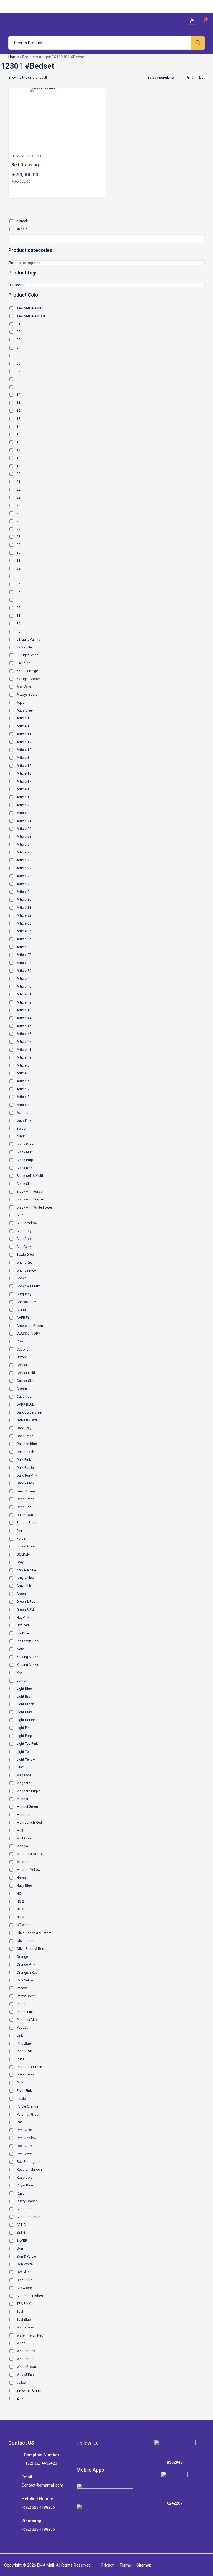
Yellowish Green (29, 2390)
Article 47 (24, 1042)
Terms (125, 2565)
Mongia (22, 1846)
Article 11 (24, 734)
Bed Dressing (25, 165)
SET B (21, 2233)
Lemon (22, 1681)
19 (19, 466)
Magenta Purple (29, 1791)
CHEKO (22, 1310)
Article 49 (24, 1057)
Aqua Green (26, 710)
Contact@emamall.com (42, 2485)
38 (19, 616)
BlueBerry (24, 1247)
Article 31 (24, 908)
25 (19, 513)
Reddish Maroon (29, 2170)
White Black (26, 2351)
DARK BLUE (25, 1404)
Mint (20, 1831)
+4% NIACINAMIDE (31, 308)
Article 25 (24, 852)
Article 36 (24, 947)
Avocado (23, 1113)
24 (19, 505)
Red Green (25, 2154)
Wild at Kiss (26, 2375)
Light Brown (26, 1696)
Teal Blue (24, 2320)
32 (19, 568)
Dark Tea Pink (27, 1476)
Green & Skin (26, 1610)
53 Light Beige (28, 655)
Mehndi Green (27, 1807)
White (21, 2343)
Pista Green (26, 2075)
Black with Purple (30, 1192)
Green (21, 1594)
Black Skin (25, 1184)
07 (19, 371)
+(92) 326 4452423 (40, 2463)
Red (20, 2122)
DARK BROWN (27, 1420)
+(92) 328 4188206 (38, 2507)
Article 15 (24, 766)
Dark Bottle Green (30, 1412)
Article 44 (24, 1018)
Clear (21, 1341)
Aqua (21, 703)
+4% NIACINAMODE (31, 316)
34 (19, 584)
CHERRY (23, 1318)
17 (19, 450)
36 (19, 600)
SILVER (22, 2241)
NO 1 (20, 1894)
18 (19, 458)
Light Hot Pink (27, 1720)
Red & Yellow (26, 2138)
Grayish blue (26, 1586)
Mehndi (22, 1799)
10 (19, 395)
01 (19, 324)
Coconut (23, 1349)
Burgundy (24, 1294)
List (202, 78)
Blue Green (25, 1239)
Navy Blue (24, 1886)
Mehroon (23, 1815)
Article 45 (24, 1026)
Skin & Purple (26, 2257)
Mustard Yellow (28, 1870)
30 (19, 553)
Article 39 (24, 971)
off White (24, 1925)
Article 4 (23, 979)
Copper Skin (26, 1381)
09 (19, 387)
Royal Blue (25, 2185)
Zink (20, 2398)
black (21, 1136)
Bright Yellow (27, 1270)
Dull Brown (25, 1515)
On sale (21, 229)
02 (19, 332)
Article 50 (24, 1073)
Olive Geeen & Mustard (34, 1933)
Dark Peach (25, 1452)
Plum (21, 2083)
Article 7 (23, 1089)
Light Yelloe (26, 1752)
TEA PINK (24, 2304)
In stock (22, 221)
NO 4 (20, 1917)
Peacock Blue (27, 2020)
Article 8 (23, 1097)
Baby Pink (24, 1120)
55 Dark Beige (27, 671)
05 (19, 355)
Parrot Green (26, 1996)
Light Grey (24, 1712)
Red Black (24, 2146)
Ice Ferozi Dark (28, 1641)
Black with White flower (34, 1207)
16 (19, 442)
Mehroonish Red (29, 1823)
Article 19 (24, 797)
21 (19, 482)
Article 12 (24, 742)
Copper (22, 1365)
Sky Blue (23, 2272)
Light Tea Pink (27, 1744)
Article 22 (24, 829)
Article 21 (24, 821)
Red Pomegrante (30, 2162)
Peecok (22, 2028)
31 (19, 561)
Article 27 (24, 868)
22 (19, 490)
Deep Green (26, 1499)
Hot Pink (23, 1618)
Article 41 (24, 994)
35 (19, 592)
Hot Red (23, 1625)
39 (19, 624)
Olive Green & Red (30, 1949)
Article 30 (24, 900)
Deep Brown (26, 1491)
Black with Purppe (30, 1199)
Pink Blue (24, 2043)
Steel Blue (24, 2280)
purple (21, 2099)
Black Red (24, 1168)
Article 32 (24, 915)
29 (19, 545)
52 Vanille (24, 647)
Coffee (22, 1357)
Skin (20, 2248)
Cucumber (25, 1397)
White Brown (26, 2367)
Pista (21, 2059)
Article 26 (24, 860)
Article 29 (24, 884)
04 (19, 348)
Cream (22, 1389)
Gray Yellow (26, 1578)
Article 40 (24, 987)
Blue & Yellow (27, 1223)
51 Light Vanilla (28, 640)
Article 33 (24, 923)
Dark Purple (25, 1468)
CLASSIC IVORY (28, 1334)
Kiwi (20, 1673)
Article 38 (24, 963)
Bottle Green (26, 1255)
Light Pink (24, 1728)
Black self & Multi (30, 1176)
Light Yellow (26, 1759)
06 (19, 363)
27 (19, 529)
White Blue (25, 2359)
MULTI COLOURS (29, 1854)
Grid (190, 78)
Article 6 (23, 1081)
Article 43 (24, 1010)
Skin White (25, 2264)
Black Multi (25, 1152)
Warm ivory (25, 2327)
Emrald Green (27, 1523)
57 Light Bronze (29, 679)
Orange (22, 1957)
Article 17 (24, 782)
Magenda (24, 1775)
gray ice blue (26, 1570)
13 (19, 419)
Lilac (20, 1767)
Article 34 (24, 931)
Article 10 (24, 726)
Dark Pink (24, 1460)
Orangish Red (27, 1973)
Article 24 (24, 845)
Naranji (22, 1878)
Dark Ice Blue (27, 1444)
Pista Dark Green (29, 2067)
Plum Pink (24, 2091)
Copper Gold (26, 1373)
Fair (19, 1531)
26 (19, 521)
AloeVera (24, 687)
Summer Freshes (30, 2296)
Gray (20, 1562)
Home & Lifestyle (27, 156)
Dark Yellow (26, 1483)
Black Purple (26, 1160)
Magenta (23, 1783)
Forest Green (26, 1546)
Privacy (108, 2565)
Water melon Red (30, 2335)
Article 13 (24, 750)
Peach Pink (25, 2012)
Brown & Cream (28, 1286)
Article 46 (24, 1034)
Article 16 (24, 773)
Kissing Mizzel (28, 1657)
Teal (20, 2312)
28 (19, 537)
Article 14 (24, 758)
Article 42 (24, 1002)
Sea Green (25, 2209)
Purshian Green (28, 2115)
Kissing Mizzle (28, 1665)
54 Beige (23, 663)
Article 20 (24, 813)
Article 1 (23, 718)
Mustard (23, 1862)
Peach (21, 2004)
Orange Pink (26, 1965)
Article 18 (24, 789)
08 (19, 379)
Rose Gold (25, 2178)
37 (19, 608)
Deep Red (24, 1507)
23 (19, 498)
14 (19, 426)
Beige (21, 1129)
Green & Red (26, 1602)
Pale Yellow (25, 1980)
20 (19, 474)
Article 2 (23, 805)
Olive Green (26, 1941)
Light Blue (24, 1689)
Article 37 (24, 955)
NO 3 (20, 1909)
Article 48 (24, 1050)
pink (20, 2036)
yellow (21, 2383)
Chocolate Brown (30, 1326)
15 (19, 434)
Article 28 (24, 876)
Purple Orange (27, 2106)
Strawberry (25, 2288)
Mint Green (25, 1838)
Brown (21, 1278)
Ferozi (21, 1539)
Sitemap (144, 2565)
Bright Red (25, 1262)
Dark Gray (24, 1428)
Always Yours (27, 695)
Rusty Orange (27, 2201)
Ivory (20, 1649)
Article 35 (24, 939)
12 (19, 411)
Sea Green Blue (28, 2217)
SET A (21, 2225)
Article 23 (24, 837)
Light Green (25, 1704)
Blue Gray (24, 1231)
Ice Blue (23, 1633)
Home (14, 57)
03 (19, 340)
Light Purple (26, 1736)
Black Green (26, 1144)
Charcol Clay (26, 1302)
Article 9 (23, 1105)
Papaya (22, 1988)
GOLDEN (23, 1554)
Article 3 (23, 892)
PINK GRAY (25, 2051)
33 (19, 576)
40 (19, 631)
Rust (20, 2193)
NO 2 (20, 1901)
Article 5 (23, 1065)
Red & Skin (25, 2130)
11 (19, 403)
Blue (20, 1215)
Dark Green (25, 1436)
